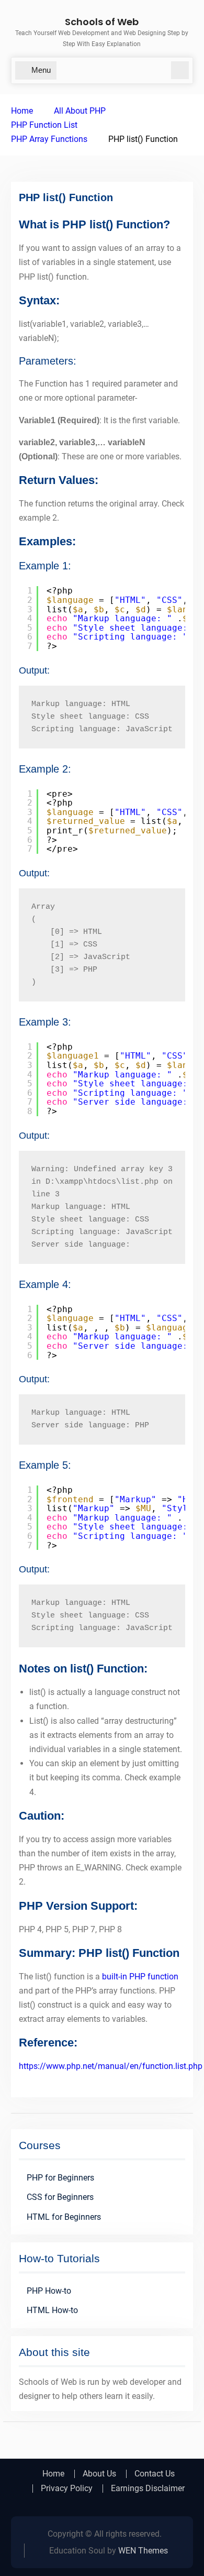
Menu (41, 70)
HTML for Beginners (64, 2217)
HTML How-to (52, 2310)
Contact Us (155, 2474)
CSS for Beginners (60, 2197)
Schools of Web (102, 22)
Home (53, 2474)
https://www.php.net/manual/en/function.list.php (111, 2066)
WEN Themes (143, 2551)
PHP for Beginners (60, 2178)
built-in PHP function (140, 1977)
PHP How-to (49, 2291)
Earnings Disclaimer (148, 2489)
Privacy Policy (67, 2489)
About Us (99, 2474)
